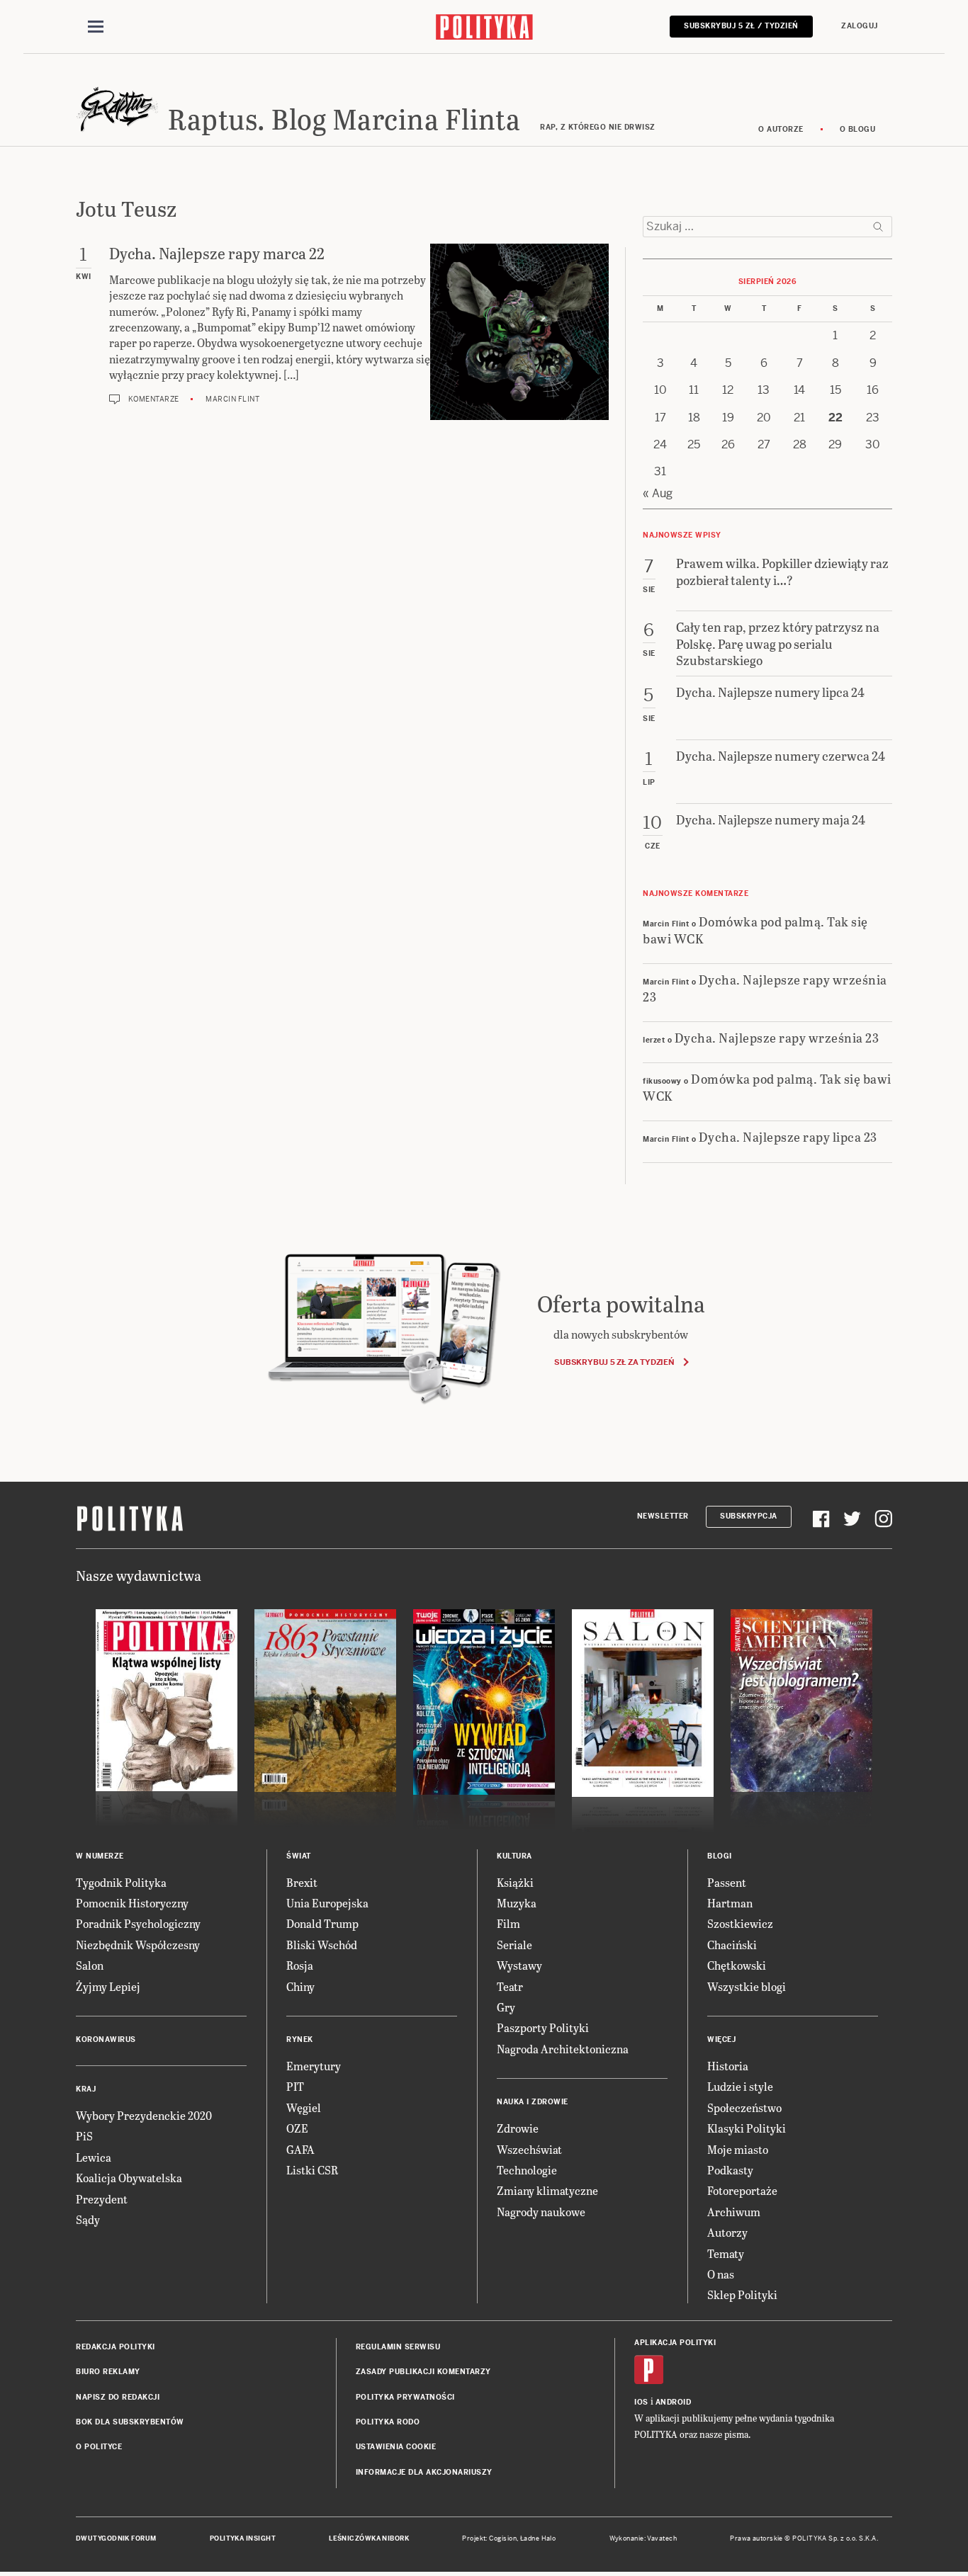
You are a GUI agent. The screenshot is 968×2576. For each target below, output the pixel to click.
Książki (515, 1882)
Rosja (300, 1965)
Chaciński (732, 1945)
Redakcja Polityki (116, 2347)
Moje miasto (738, 2149)
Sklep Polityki (742, 2294)
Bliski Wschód (322, 1945)
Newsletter (663, 1516)
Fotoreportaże (742, 2190)
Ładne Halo (538, 2538)
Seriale (514, 1945)
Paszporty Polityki (543, 2027)
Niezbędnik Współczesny (138, 1945)
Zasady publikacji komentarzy (423, 2372)
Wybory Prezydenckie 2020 (144, 2115)
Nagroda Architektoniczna (563, 2049)
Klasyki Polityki (747, 2128)
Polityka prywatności (405, 2397)
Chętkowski (737, 1965)
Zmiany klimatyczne (547, 2190)
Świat (299, 1856)
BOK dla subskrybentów (130, 2422)
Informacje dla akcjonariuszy (424, 2472)
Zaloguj (860, 26)
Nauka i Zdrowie (533, 2102)
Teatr (510, 1986)
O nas (721, 2274)
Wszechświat (529, 2149)
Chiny (300, 1986)
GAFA (300, 2149)
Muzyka (517, 1903)
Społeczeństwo (744, 2107)
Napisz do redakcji (118, 2397)
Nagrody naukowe (541, 2212)
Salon (90, 1965)
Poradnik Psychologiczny (138, 1923)
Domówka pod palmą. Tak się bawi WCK (755, 929)
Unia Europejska (327, 1903)
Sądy (88, 2219)
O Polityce (99, 2447)
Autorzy (727, 2232)
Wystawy (519, 1965)
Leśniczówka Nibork (369, 2538)
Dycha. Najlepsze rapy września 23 (765, 987)
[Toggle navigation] (96, 27)
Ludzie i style (740, 2086)
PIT (295, 2086)
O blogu (858, 129)
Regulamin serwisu (398, 2347)
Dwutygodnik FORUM (116, 2538)
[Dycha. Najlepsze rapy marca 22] (519, 332)
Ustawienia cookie (396, 2447)
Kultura (514, 1856)
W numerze (100, 1856)
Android (674, 2402)
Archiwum (734, 2212)
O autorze (781, 129)
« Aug (658, 493)
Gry (506, 2007)
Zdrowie (518, 2128)
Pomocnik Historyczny (132, 1903)
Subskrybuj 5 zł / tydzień (741, 26)
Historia (728, 2066)
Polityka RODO (388, 2422)
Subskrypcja (749, 1516)
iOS (641, 2402)
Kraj (86, 2089)
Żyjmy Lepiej (108, 1986)
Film (508, 1923)
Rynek (300, 2039)
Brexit (302, 1882)
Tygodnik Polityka (121, 1882)
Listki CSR (312, 2170)
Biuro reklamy (108, 2372)
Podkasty (730, 2170)
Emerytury (314, 2066)
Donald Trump (322, 1923)
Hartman (730, 1903)
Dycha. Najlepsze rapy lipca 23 (788, 1136)
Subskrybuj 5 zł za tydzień (614, 1362)
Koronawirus (106, 2039)
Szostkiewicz (740, 1923)
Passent (727, 1882)
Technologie (527, 2170)
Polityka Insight (243, 2538)
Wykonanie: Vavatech (643, 2538)
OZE (297, 2128)
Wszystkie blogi (747, 1986)
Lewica (94, 2157)
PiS (84, 2136)
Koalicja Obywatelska (129, 2178)
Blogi (720, 1856)
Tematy (726, 2253)
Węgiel (304, 2107)
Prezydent (102, 2199)
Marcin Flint (232, 399)
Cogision (503, 2538)
